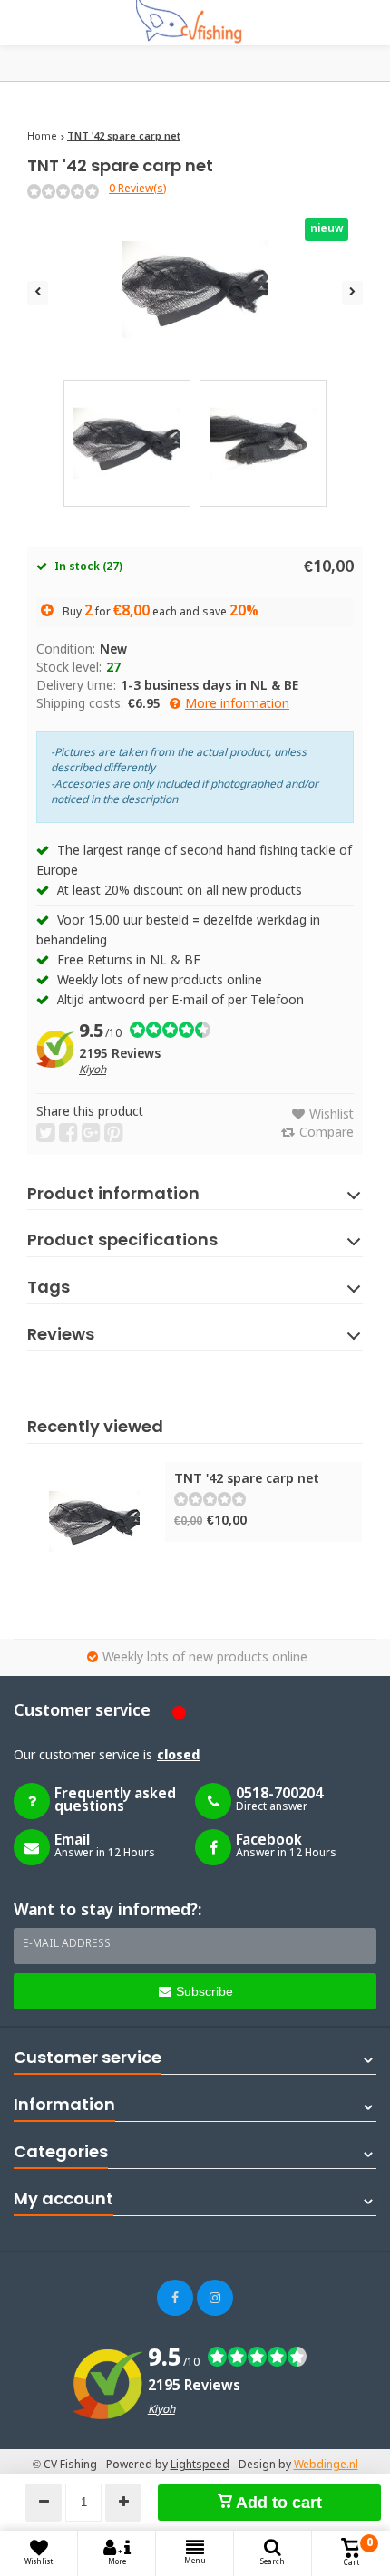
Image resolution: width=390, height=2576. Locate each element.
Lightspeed (200, 2465)
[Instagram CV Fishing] (215, 2298)
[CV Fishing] (195, 23)
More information (237, 704)
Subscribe (205, 1991)
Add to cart (277, 2503)
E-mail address (67, 1944)
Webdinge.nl (326, 2465)
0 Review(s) (137, 189)
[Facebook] (175, 2298)
